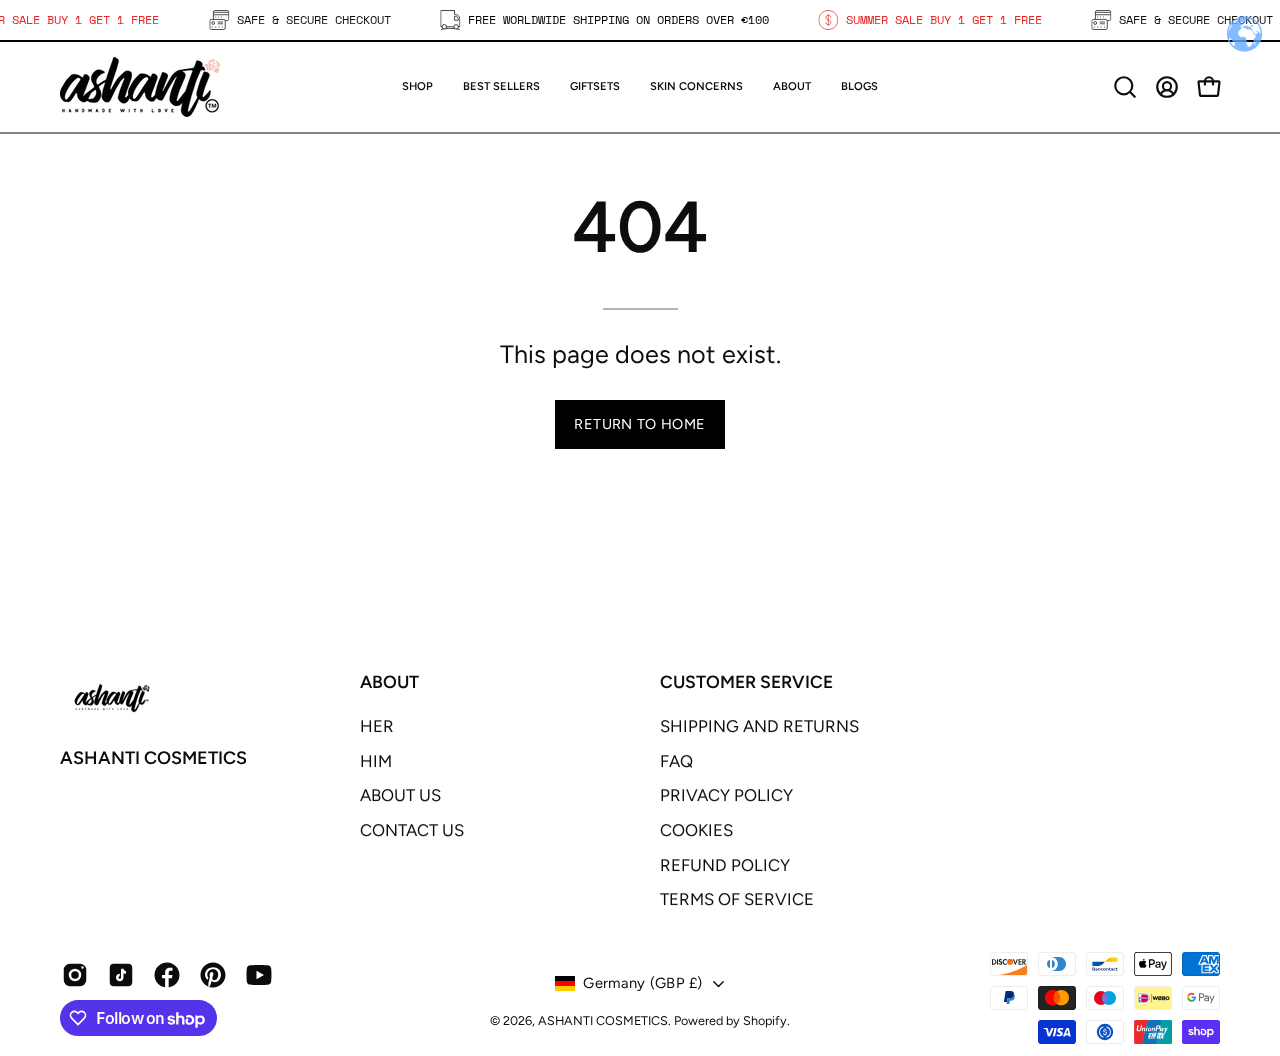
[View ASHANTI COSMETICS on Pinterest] (213, 975)
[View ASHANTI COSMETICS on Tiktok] (121, 975)
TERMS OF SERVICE (737, 899)
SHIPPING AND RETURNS (759, 726)
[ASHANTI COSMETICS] (140, 87)
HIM (376, 761)
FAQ (676, 761)
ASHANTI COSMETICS (153, 758)
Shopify (765, 1020)
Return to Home (639, 424)
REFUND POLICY (725, 865)
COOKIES (696, 830)
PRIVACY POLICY (726, 795)
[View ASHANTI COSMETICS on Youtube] (259, 975)
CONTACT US (412, 830)
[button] (595, 87)
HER (377, 726)
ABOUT (389, 681)
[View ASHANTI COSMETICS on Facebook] (167, 975)
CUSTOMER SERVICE (746, 681)
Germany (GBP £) (642, 983)
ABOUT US (400, 795)
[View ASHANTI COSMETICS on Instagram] (75, 975)
